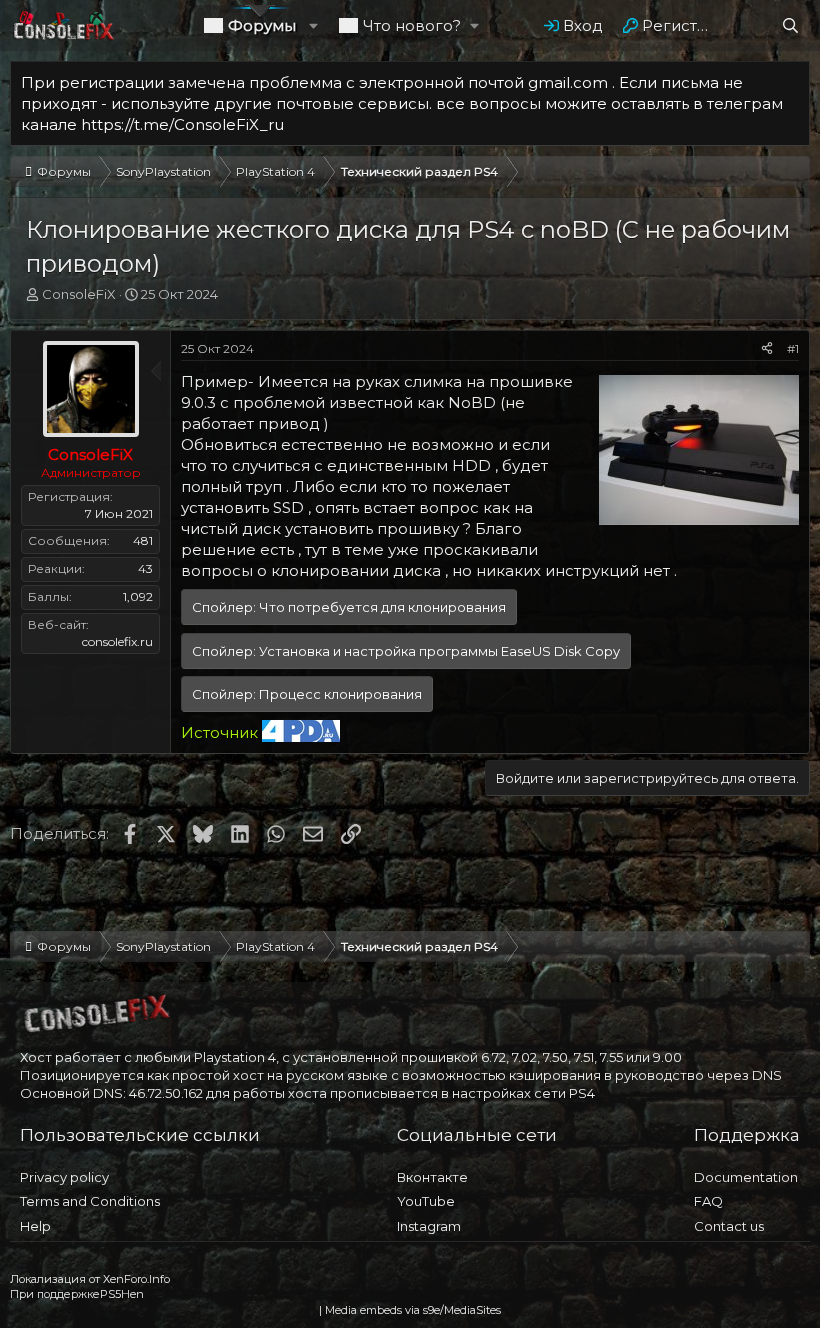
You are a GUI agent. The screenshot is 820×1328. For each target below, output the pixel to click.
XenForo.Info (136, 1279)
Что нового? (412, 25)
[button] (313, 25)
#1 (793, 348)
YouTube (426, 1201)
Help (35, 1226)
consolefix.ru (117, 641)
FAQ (708, 1201)
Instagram (429, 1226)
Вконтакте (432, 1177)
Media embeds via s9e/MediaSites (413, 1310)
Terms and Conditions (90, 1201)
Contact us (729, 1226)
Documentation (746, 1177)
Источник (219, 732)
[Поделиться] (767, 349)
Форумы (262, 25)
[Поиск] (790, 25)
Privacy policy (64, 1177)
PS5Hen (122, 1294)
